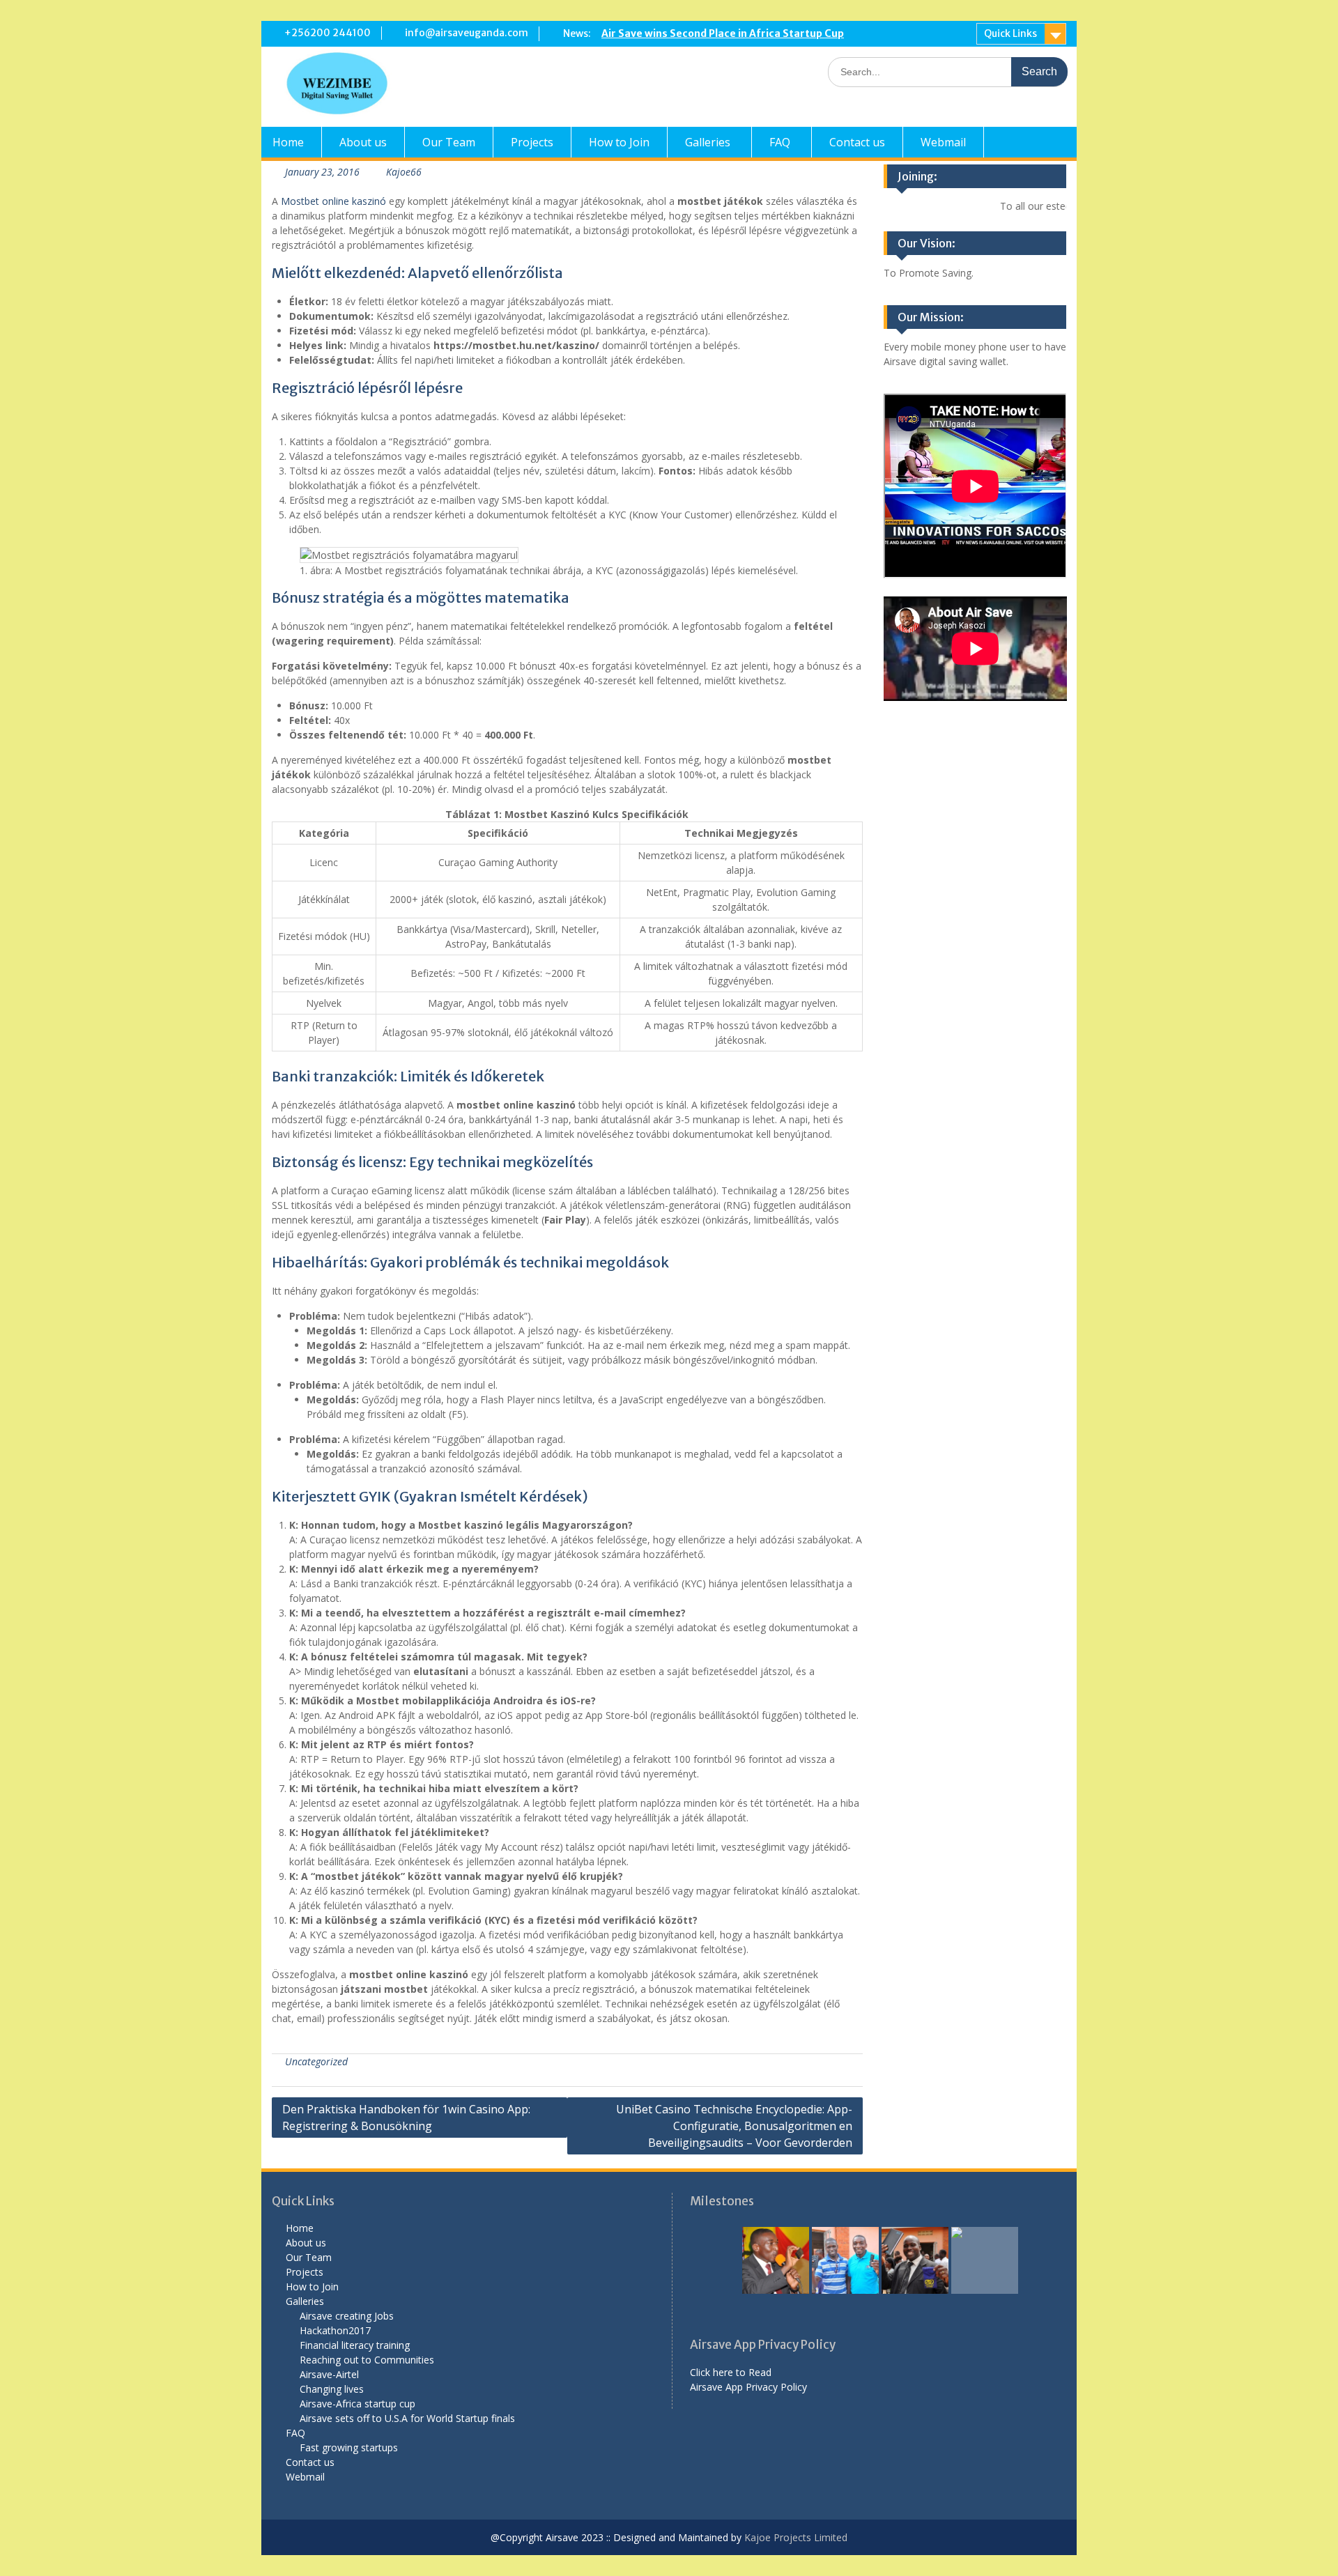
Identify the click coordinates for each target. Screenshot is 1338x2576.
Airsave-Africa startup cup (357, 2404)
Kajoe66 (404, 172)
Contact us (857, 142)
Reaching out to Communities (367, 2360)
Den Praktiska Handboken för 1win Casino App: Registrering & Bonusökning (406, 2118)
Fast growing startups (349, 2447)
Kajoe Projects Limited (794, 2537)
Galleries (708, 142)
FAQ (780, 142)
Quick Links (1010, 33)
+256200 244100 (328, 33)
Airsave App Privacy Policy (748, 2387)
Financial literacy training (355, 2345)
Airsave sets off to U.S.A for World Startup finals (407, 2418)
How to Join (619, 142)
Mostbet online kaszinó (333, 201)
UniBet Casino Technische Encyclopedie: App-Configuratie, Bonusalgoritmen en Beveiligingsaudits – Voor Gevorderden (734, 2126)
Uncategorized (316, 2061)
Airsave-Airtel (329, 2374)
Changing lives (332, 2389)
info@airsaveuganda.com (467, 33)
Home (288, 142)
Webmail (943, 142)
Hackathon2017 (335, 2330)
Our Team (449, 142)
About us (363, 142)
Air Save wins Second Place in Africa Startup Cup (723, 33)
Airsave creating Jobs (347, 2316)
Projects (532, 142)
